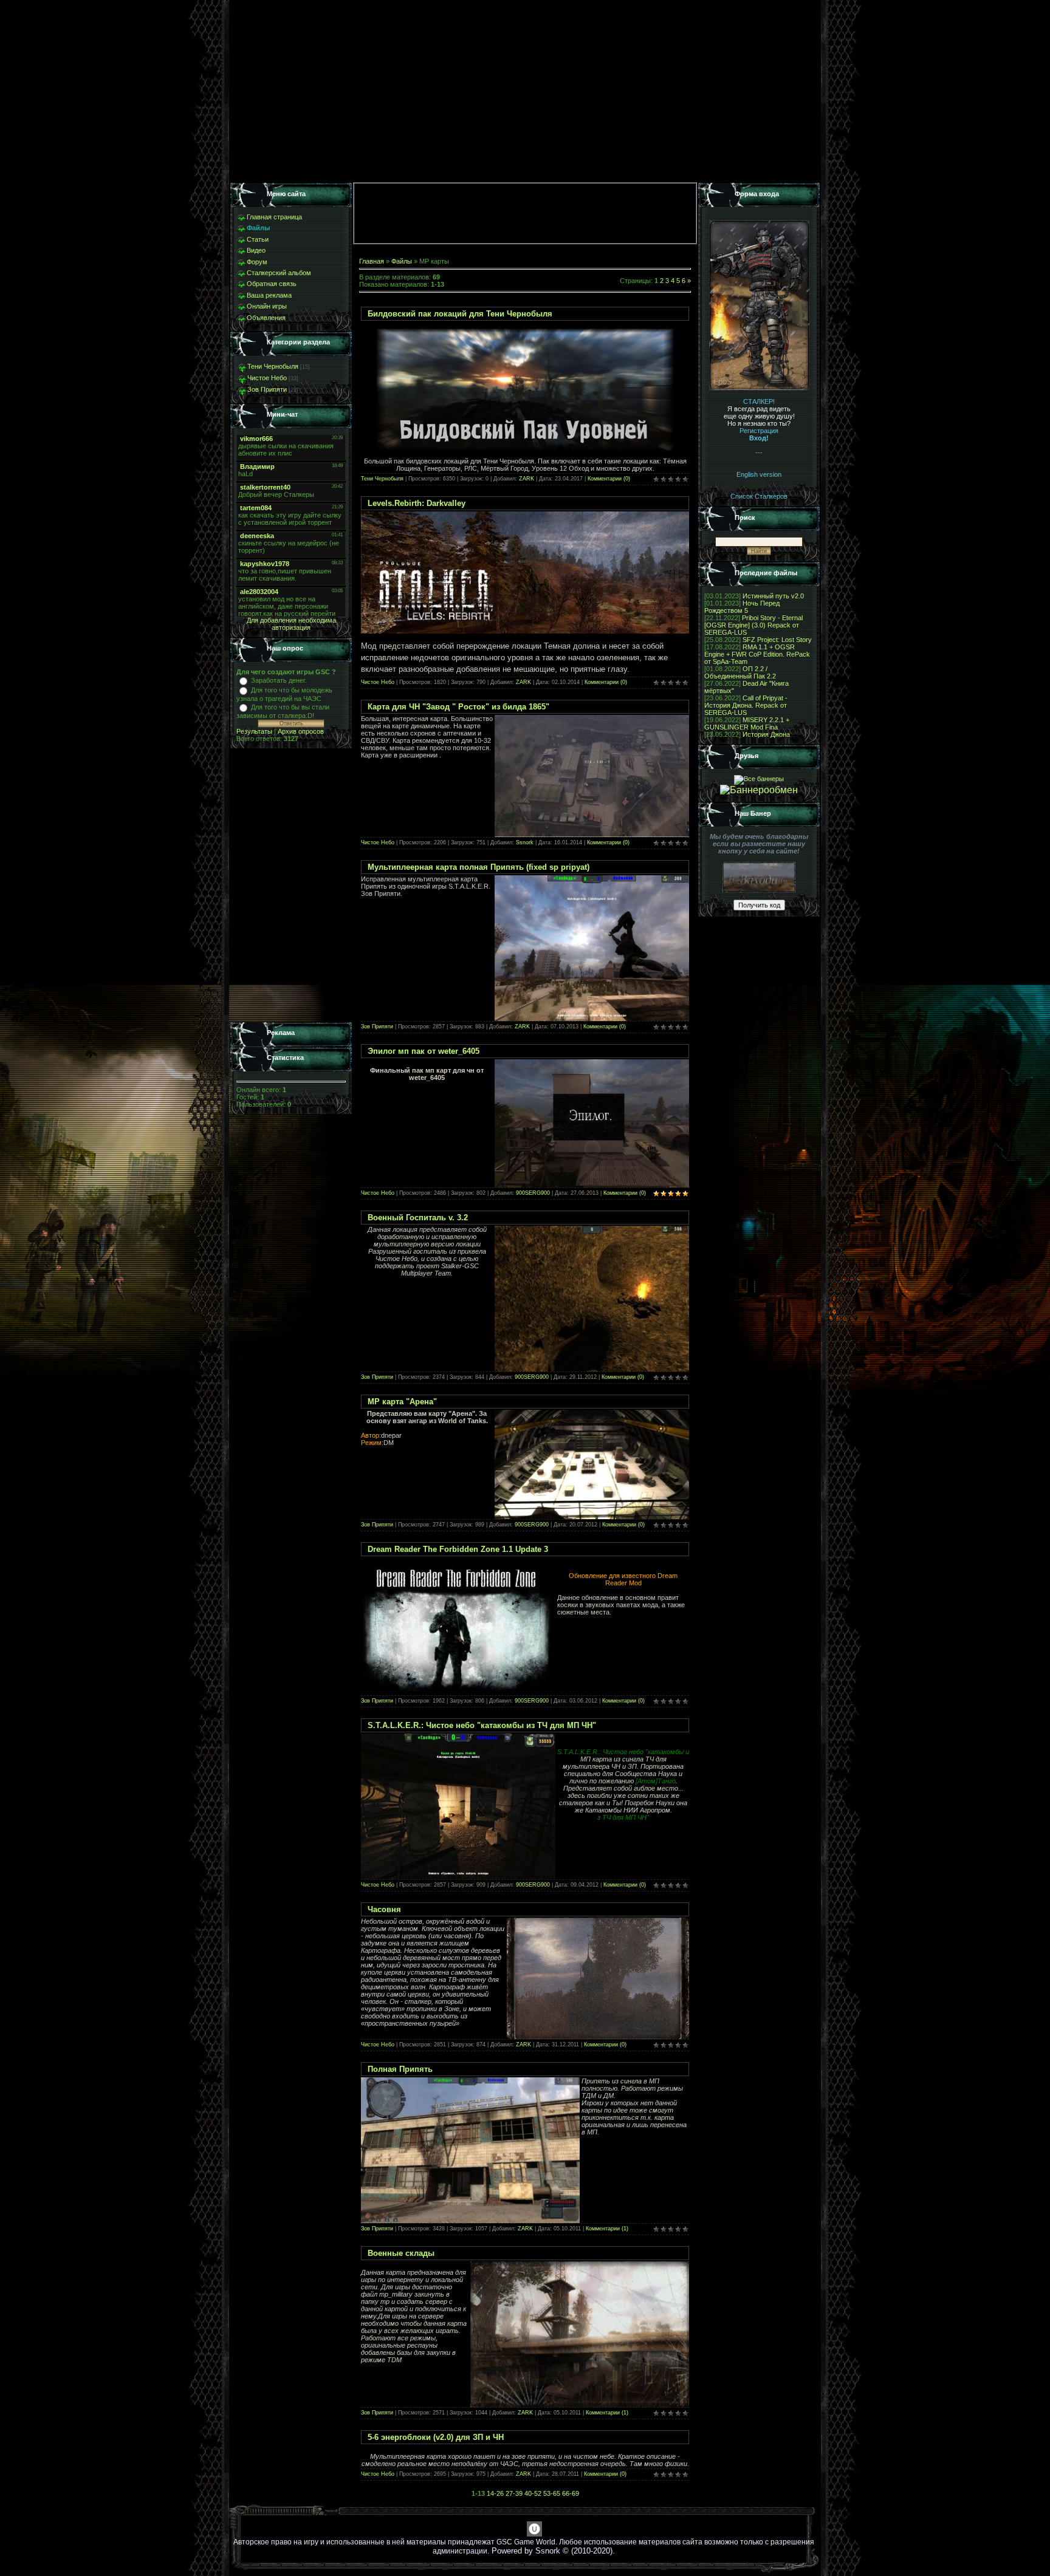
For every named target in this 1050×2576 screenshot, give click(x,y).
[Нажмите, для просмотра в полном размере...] (525, 631)
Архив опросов (301, 731)
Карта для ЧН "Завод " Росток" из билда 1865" (458, 707)
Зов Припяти (267, 389)
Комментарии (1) (607, 2229)
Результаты (254, 731)
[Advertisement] (291, 886)
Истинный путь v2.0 (773, 596)
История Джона (766, 734)
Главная (372, 261)
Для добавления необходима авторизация (291, 624)
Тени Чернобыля (273, 366)
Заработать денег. (279, 680)
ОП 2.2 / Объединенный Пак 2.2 (740, 672)
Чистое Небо (267, 378)
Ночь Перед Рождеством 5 (742, 607)
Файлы (402, 261)
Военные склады (401, 2253)
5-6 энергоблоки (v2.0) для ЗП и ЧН (436, 2437)
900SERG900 (533, 1193)
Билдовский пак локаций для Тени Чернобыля (460, 314)
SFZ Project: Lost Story (777, 640)
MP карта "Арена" (402, 1402)
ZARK (527, 479)
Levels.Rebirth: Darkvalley (417, 503)
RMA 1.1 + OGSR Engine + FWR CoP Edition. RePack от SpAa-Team (757, 654)
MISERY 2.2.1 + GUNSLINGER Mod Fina (747, 723)
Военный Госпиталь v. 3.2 (418, 1218)
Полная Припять (400, 2069)
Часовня (384, 1909)
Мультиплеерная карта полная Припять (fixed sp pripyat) (479, 867)
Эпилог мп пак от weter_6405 (424, 1051)
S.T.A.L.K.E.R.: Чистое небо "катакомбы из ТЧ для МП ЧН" (482, 1725)
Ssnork (525, 842)
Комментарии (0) (609, 479)
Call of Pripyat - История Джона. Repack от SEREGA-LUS (746, 705)
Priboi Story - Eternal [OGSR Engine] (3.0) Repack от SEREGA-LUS (753, 625)
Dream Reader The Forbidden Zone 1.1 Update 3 (458, 1549)
